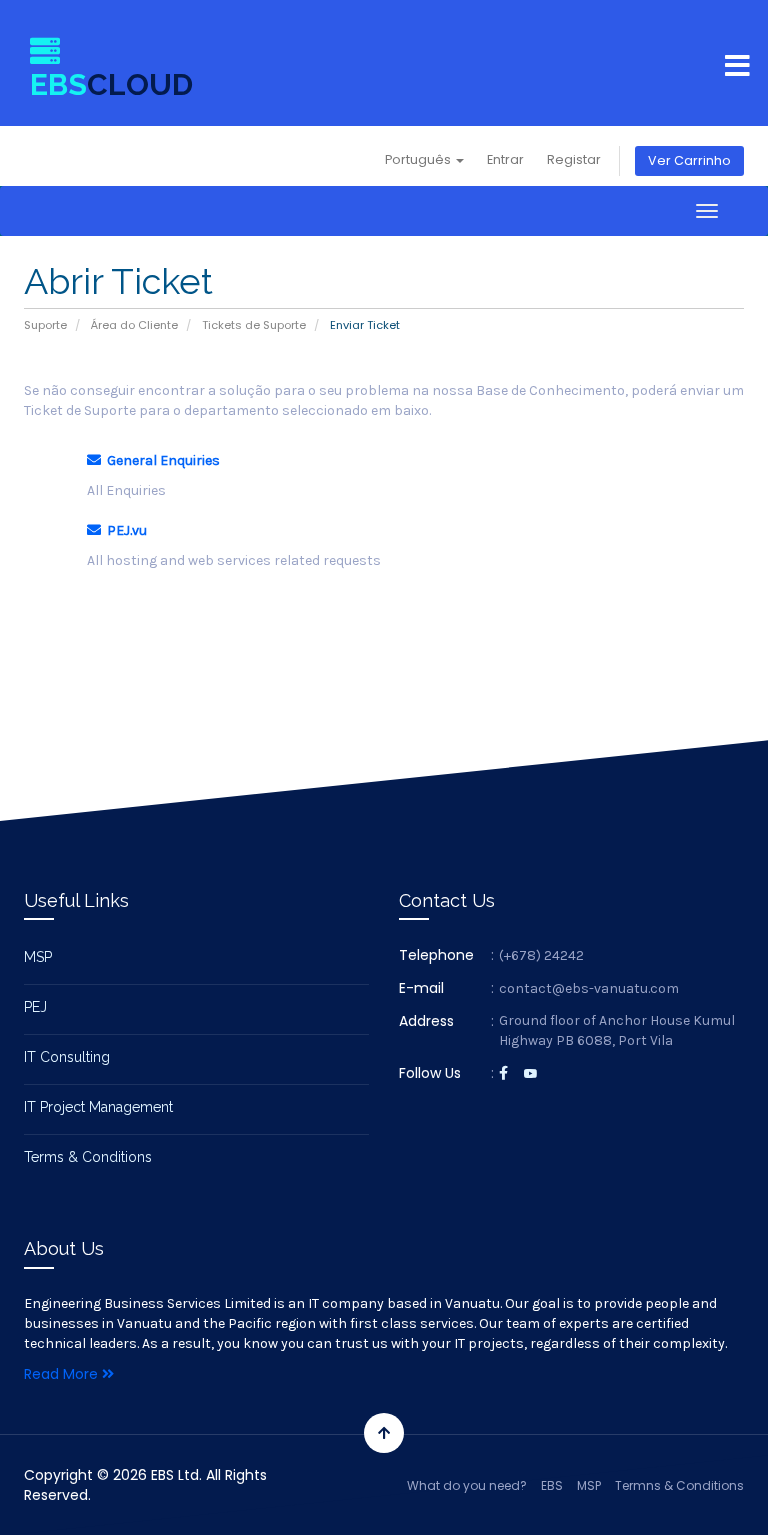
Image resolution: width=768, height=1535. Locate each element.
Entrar (505, 159)
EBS (552, 1485)
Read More (63, 1374)
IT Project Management (98, 1107)
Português (419, 159)
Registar (574, 159)
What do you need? (467, 1485)
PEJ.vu (124, 530)
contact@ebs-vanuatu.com (589, 988)
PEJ (35, 1007)
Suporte (45, 325)
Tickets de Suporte (254, 325)
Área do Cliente (134, 325)
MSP (38, 957)
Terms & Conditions (88, 1157)
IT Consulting (67, 1057)
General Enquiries (160, 460)
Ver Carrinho (689, 160)
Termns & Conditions (679, 1485)
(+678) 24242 (541, 955)
